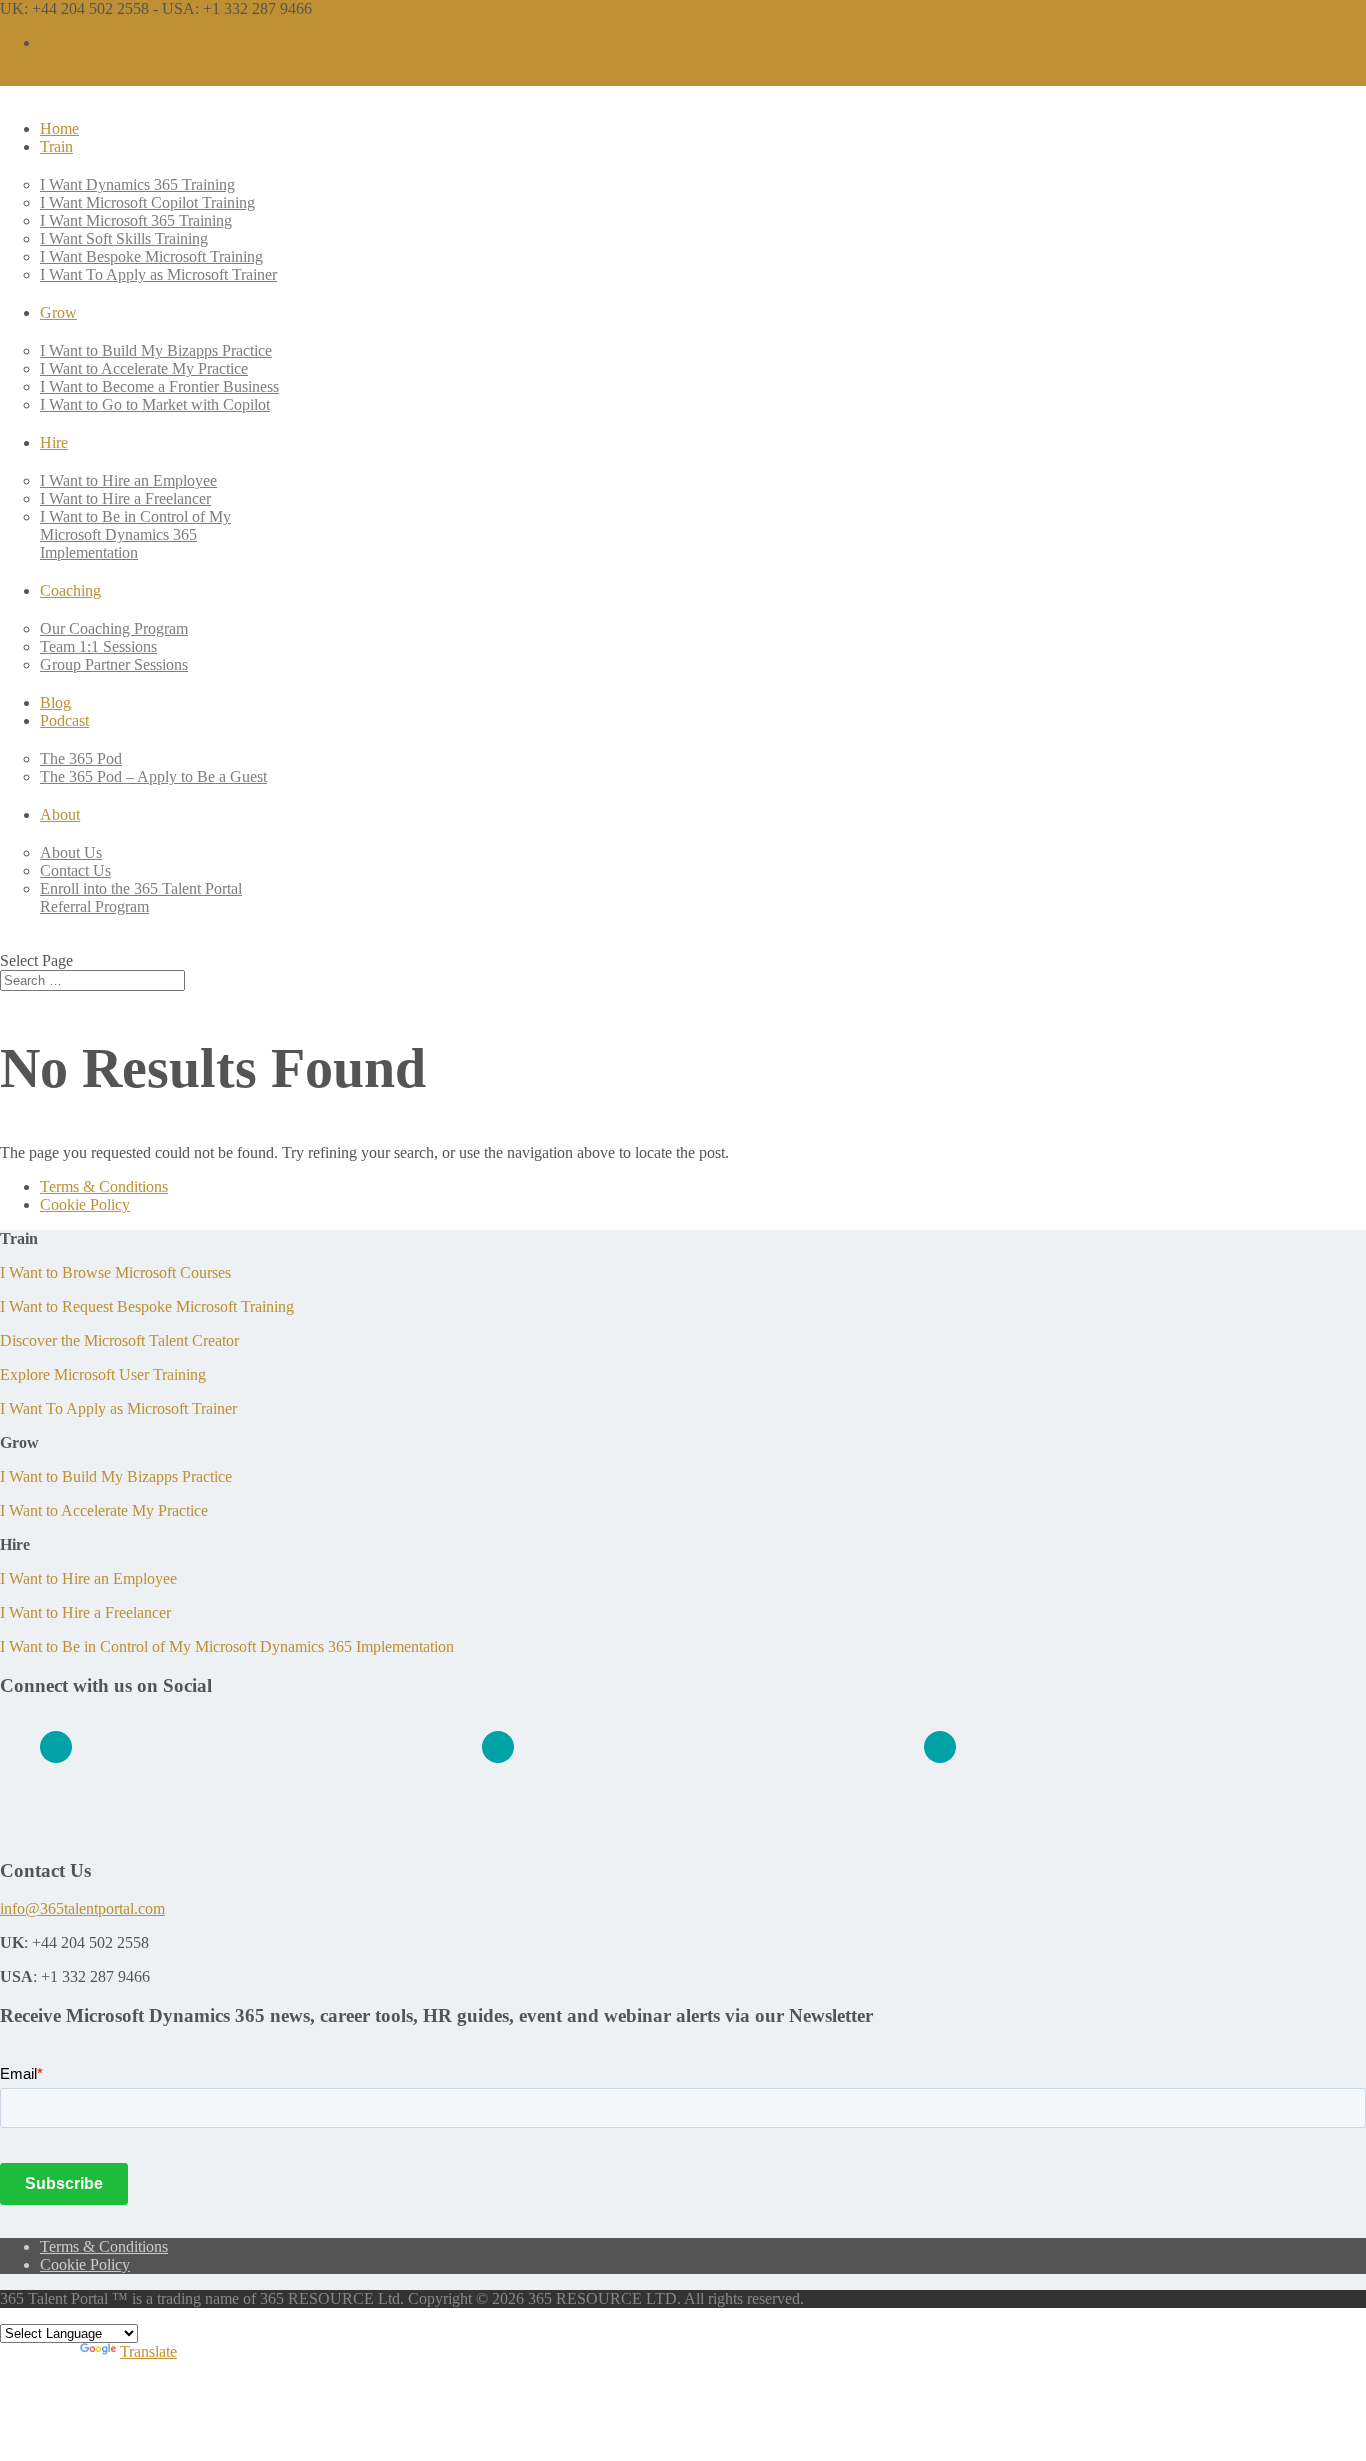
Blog (55, 702)
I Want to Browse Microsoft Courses (115, 1272)
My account (77, 42)
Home (59, 128)
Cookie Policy (85, 1204)
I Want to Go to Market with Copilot (155, 404)
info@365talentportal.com (82, 1908)
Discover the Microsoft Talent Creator (119, 1340)
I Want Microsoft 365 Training (136, 220)
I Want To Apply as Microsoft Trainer (158, 274)
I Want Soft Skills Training (124, 238)
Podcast (64, 720)
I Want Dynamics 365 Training (137, 184)
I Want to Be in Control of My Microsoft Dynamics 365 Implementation (135, 534)
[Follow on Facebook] (498, 1747)
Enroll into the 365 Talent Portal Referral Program (141, 897)
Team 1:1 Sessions (98, 646)
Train (56, 146)
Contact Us (75, 870)
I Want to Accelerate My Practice (144, 368)
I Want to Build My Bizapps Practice (156, 350)
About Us (71, 852)
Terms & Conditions (104, 1186)
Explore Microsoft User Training (103, 1374)
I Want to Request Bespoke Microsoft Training (147, 1306)
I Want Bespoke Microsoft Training (151, 256)
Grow (58, 312)
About (60, 814)
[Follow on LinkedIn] (56, 1747)
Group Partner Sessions (114, 664)
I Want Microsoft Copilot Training (147, 202)
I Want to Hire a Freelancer (125, 498)
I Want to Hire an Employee (128, 480)
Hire (54, 442)
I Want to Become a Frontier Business (159, 386)
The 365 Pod (81, 758)
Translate (148, 2351)
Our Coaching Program (114, 628)
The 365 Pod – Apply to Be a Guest (153, 776)
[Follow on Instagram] (940, 1747)
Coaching (70, 590)
